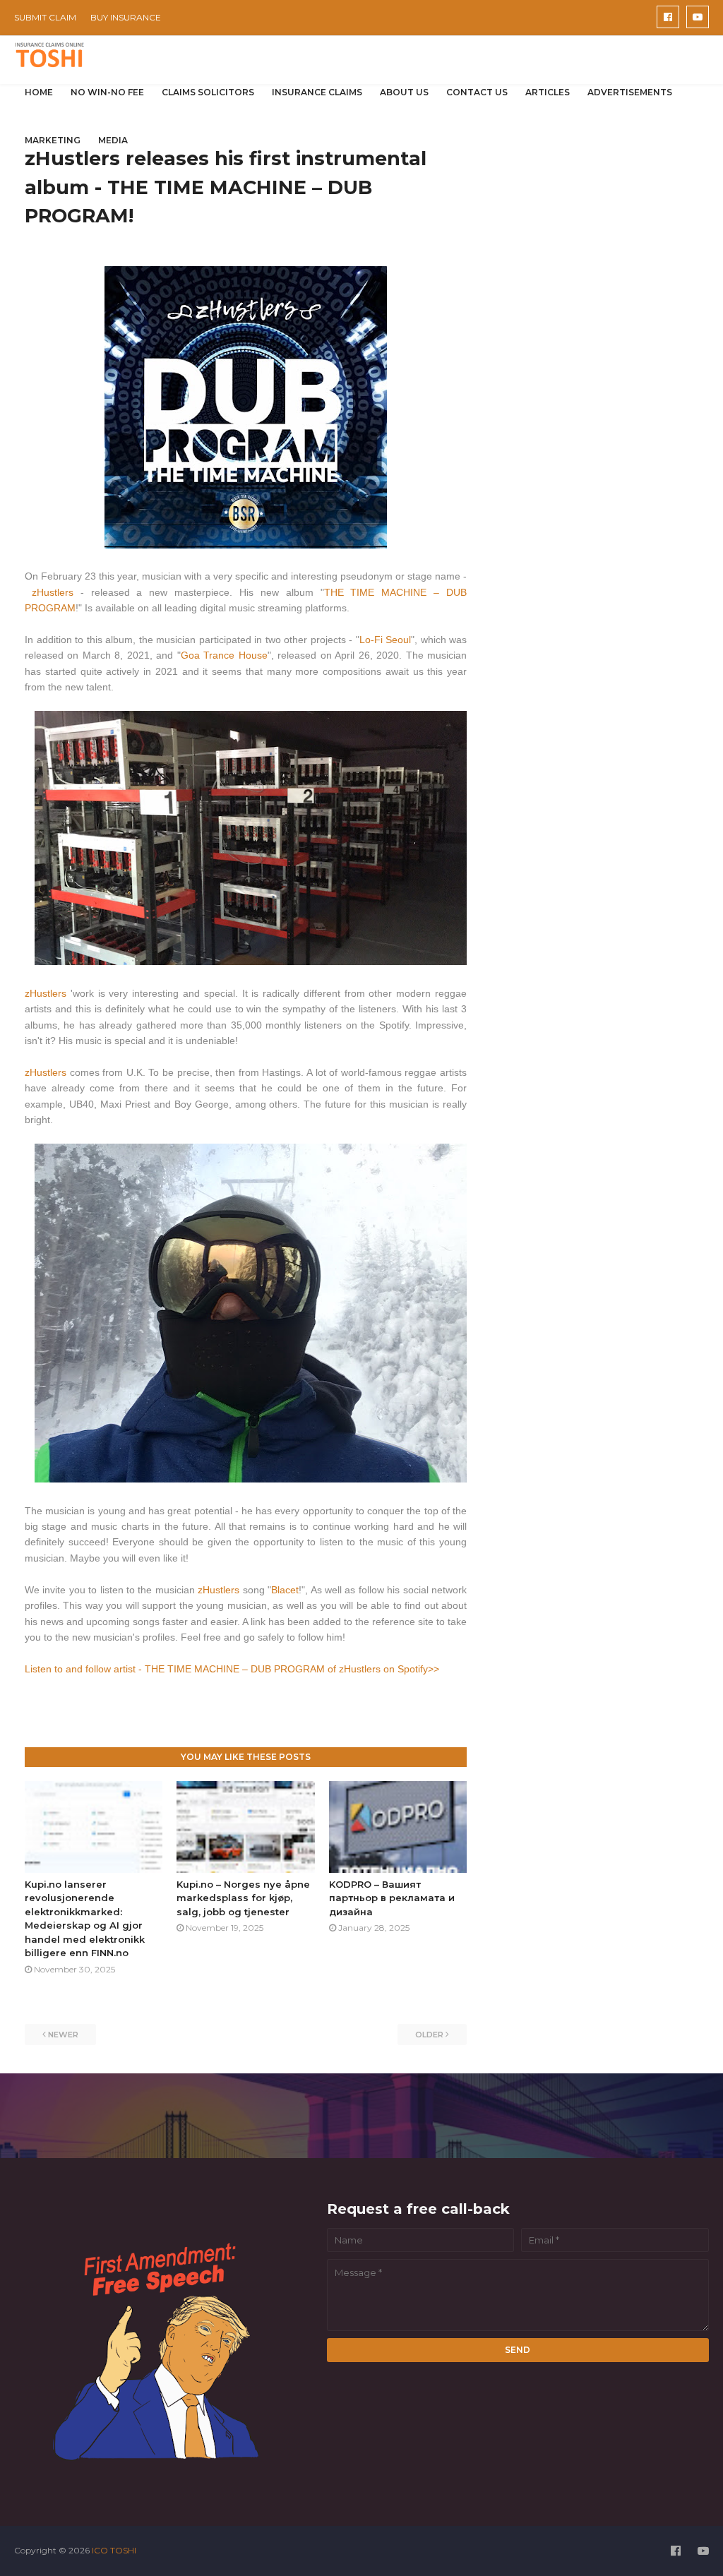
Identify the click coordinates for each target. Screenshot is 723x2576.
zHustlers (56, 592)
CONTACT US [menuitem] (477, 92)
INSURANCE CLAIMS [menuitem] (317, 92)
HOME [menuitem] (39, 92)
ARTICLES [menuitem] (548, 92)
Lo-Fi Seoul (386, 640)
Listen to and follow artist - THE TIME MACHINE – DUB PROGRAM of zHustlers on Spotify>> (232, 1669)
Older (429, 2035)
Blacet (285, 1590)
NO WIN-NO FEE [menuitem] (107, 92)
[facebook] (668, 17)
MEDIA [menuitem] (113, 140)
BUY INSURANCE (126, 17)
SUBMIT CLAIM (45, 17)
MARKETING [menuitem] (53, 140)
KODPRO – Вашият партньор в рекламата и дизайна (392, 1898)
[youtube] (698, 17)
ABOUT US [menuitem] (404, 92)
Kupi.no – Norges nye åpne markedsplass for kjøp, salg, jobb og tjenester (243, 1898)
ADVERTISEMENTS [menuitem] (630, 92)
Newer (63, 2035)
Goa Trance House (224, 655)
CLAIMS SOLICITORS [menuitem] (208, 92)
